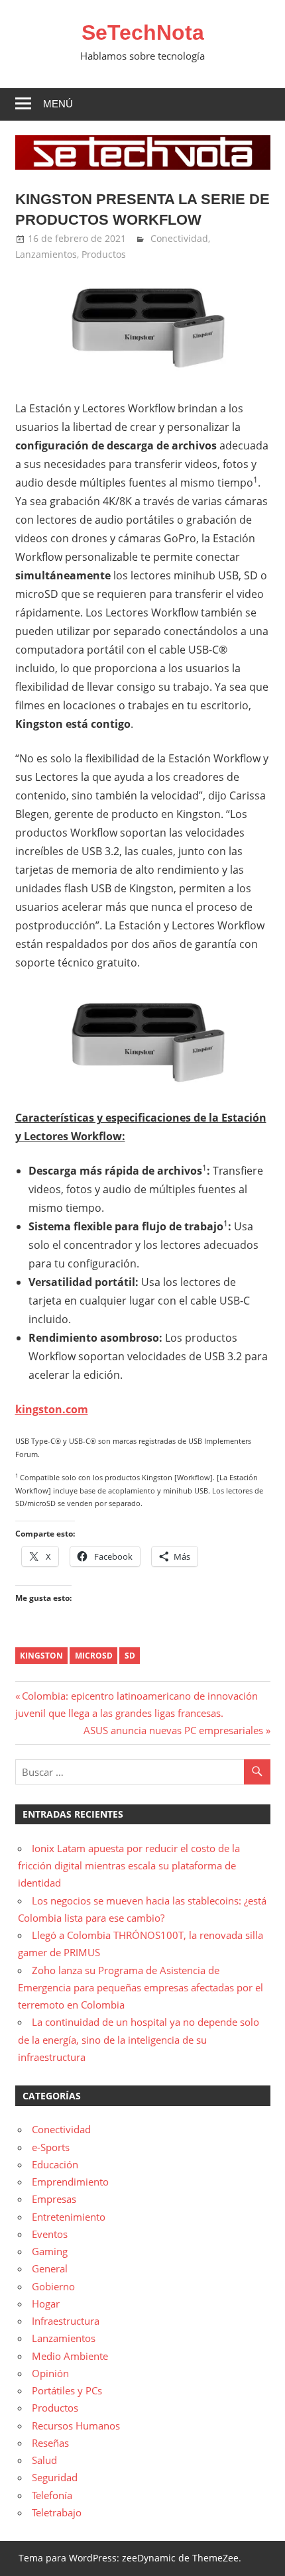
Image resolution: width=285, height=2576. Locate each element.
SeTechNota (143, 32)
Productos (104, 254)
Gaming (50, 2251)
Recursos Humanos (76, 2426)
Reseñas (50, 2443)
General (50, 2268)
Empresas (54, 2199)
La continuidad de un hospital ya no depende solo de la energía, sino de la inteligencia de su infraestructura (139, 2039)
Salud (44, 2460)
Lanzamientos (46, 254)
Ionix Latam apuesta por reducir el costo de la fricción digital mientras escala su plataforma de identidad (129, 1866)
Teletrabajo (57, 2512)
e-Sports (51, 2147)
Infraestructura (66, 2321)
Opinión (50, 2373)
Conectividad (179, 238)
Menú (58, 104)
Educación (55, 2164)
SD (130, 1656)
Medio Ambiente (70, 2356)
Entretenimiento (69, 2217)
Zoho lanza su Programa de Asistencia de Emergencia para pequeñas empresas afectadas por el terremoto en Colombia (141, 1988)
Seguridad (55, 2477)
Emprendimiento (70, 2182)
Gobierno (53, 2286)
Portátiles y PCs (67, 2390)
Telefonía (52, 2495)
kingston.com (52, 1409)
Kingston (41, 1656)
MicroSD (94, 1656)
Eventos (50, 2234)
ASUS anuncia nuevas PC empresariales (173, 1730)
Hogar (46, 2304)
